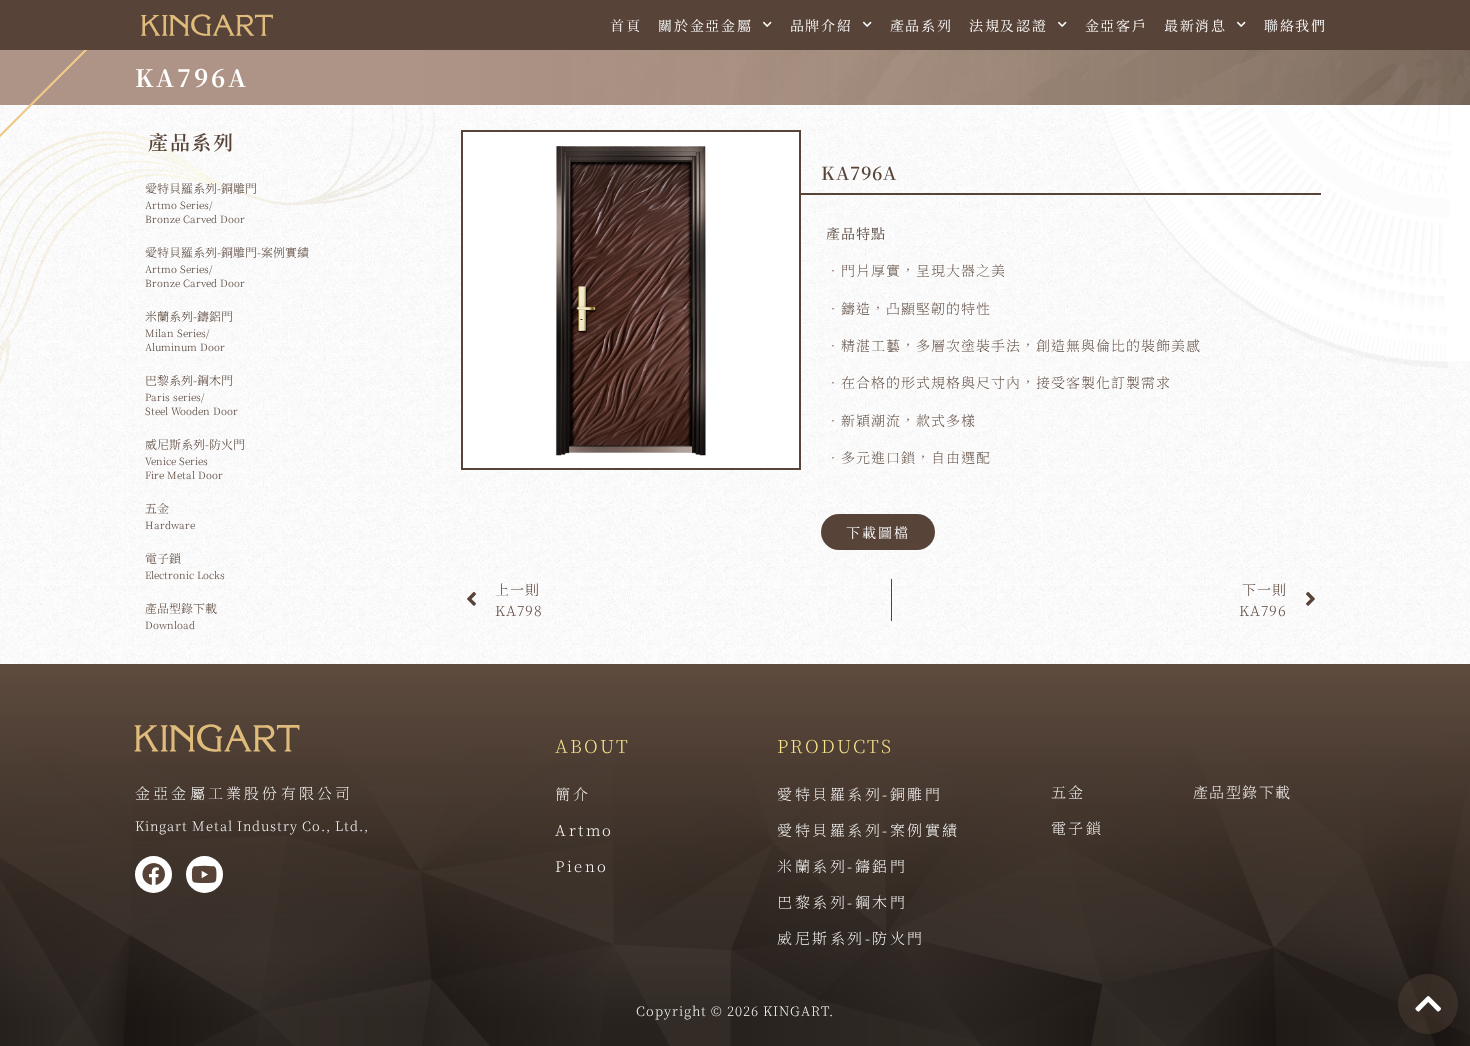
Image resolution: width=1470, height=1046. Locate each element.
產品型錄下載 (1242, 791)
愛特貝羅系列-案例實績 (868, 829)
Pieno (582, 865)
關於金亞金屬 (705, 25)
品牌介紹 (821, 25)
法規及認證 (1008, 25)
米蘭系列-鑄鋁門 (842, 865)
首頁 (626, 25)
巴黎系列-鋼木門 (842, 901)
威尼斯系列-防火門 (851, 937)
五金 (1068, 791)
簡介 (572, 793)
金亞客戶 (1116, 25)
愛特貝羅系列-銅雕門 (859, 793)
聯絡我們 (1295, 25)
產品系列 (921, 25)
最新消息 (1195, 25)
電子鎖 (1077, 827)
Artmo (584, 829)
